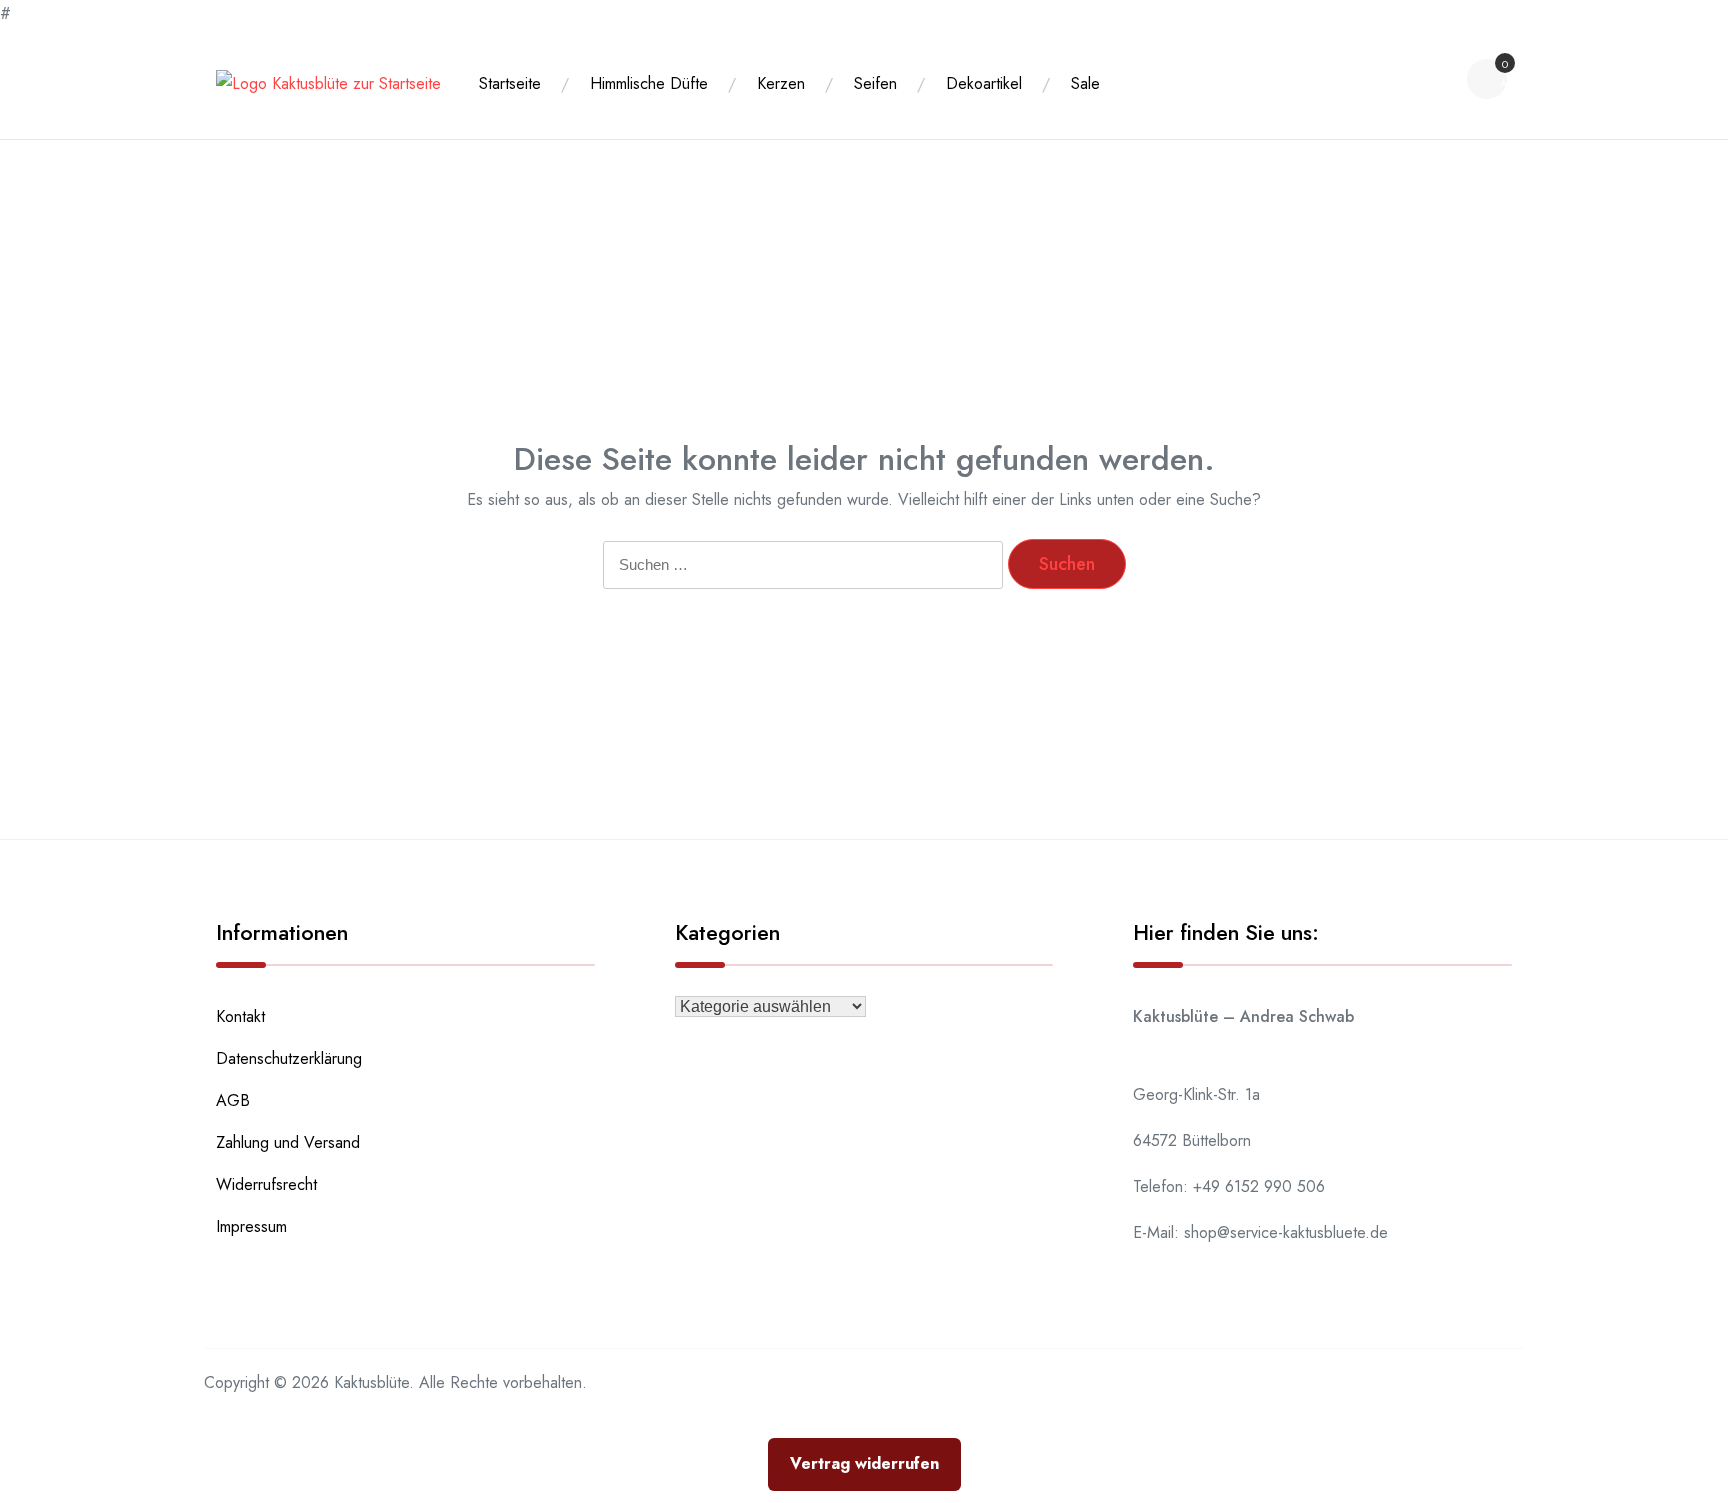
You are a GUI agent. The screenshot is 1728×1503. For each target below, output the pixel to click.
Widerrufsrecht (266, 1184)
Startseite (510, 83)
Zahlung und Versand (288, 1142)
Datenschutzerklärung (289, 1058)
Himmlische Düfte (649, 83)
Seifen (875, 83)
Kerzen (781, 83)
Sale (1085, 83)
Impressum (251, 1226)
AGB (233, 1100)
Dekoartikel (984, 83)
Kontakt (240, 1016)
